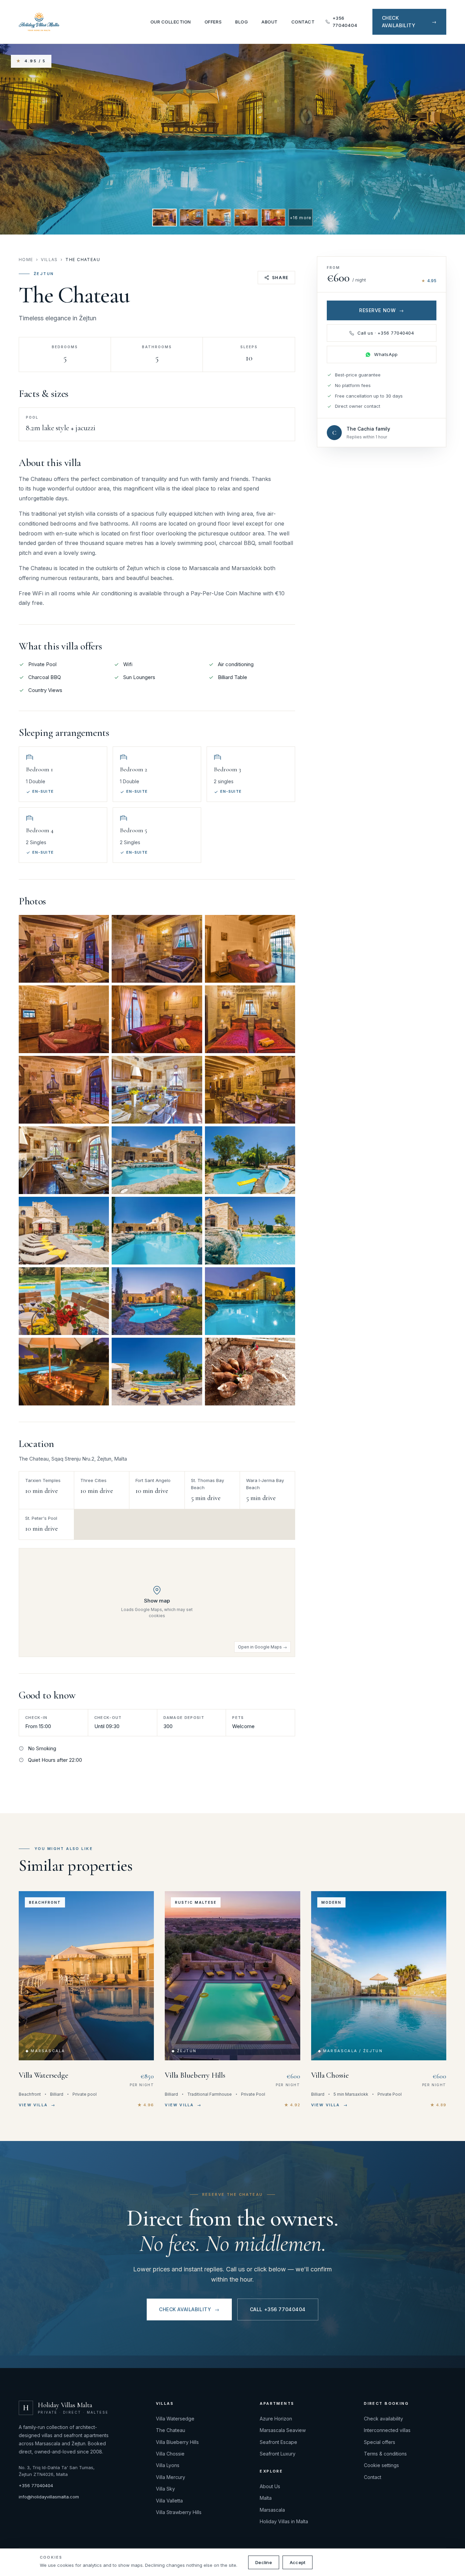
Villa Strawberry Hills (179, 2512)
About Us (270, 2486)
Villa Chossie (170, 2454)
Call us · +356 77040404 (386, 333)
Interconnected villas (387, 2430)
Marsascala (272, 2510)
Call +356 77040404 (278, 2309)
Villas (49, 260)
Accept (298, 2562)
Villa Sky (165, 2489)
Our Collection (171, 22)
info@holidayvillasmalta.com (49, 2497)
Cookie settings (381, 2465)
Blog (242, 22)
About (270, 22)
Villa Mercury (171, 2477)
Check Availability (409, 22)
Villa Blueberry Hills (177, 2442)
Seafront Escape (278, 2442)
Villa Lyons (168, 2465)
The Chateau (171, 2430)
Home (26, 260)
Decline (264, 2562)
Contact (303, 22)
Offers (213, 22)
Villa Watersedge (175, 2419)
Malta (266, 2498)
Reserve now (382, 310)
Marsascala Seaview (283, 2430)
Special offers (380, 2442)
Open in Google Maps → (262, 1647)
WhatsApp (386, 354)
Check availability (189, 2309)
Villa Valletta (169, 2501)
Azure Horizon (276, 2419)
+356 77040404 (345, 22)
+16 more (301, 218)
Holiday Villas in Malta (284, 2521)
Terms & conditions (385, 2454)
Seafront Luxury (278, 2454)
